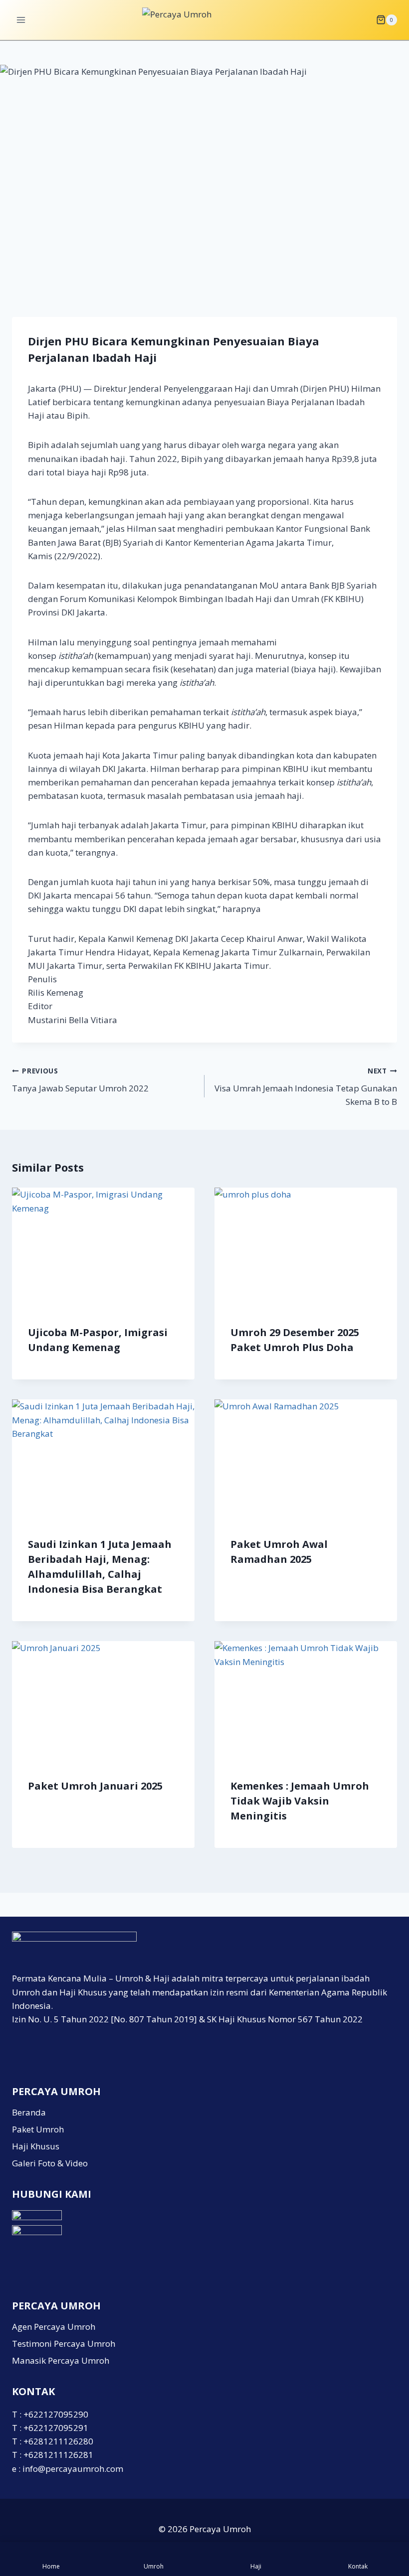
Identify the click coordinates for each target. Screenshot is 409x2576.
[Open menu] (21, 20)
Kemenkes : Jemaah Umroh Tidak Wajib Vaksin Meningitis (300, 1801)
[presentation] (103, 1248)
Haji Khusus (36, 2146)
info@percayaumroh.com (73, 2469)
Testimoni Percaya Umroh (64, 2344)
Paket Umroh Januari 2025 (95, 1786)
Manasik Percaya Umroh (61, 2360)
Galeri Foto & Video (50, 2163)
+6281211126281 (58, 2455)
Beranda (29, 2112)
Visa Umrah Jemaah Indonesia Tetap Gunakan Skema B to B (306, 1087)
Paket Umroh (38, 2129)
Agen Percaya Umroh (54, 2327)
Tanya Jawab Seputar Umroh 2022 (80, 1080)
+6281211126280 (58, 2441)
